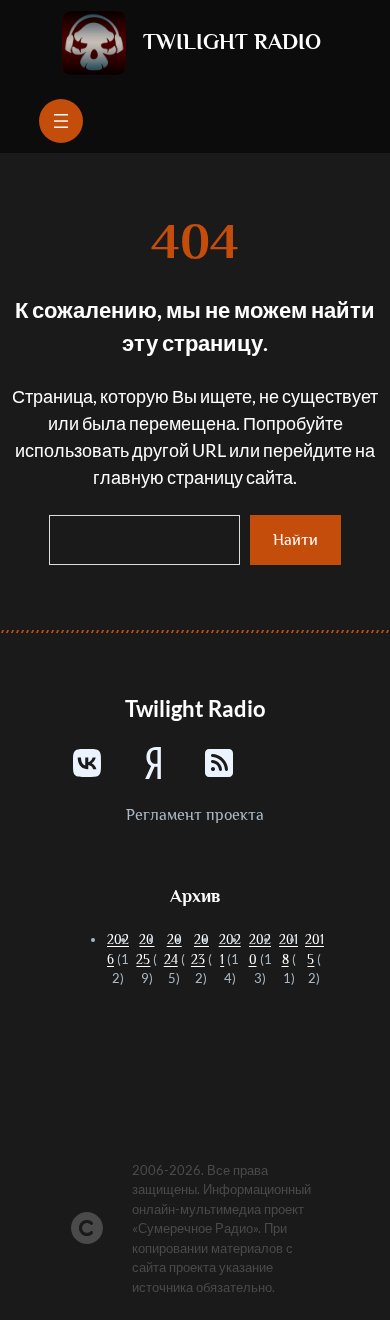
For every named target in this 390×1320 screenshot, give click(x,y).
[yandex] (153, 763)
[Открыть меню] (61, 121)
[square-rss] (219, 763)
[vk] (87, 763)
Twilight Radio (232, 41)
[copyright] (87, 1228)
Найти (295, 540)
